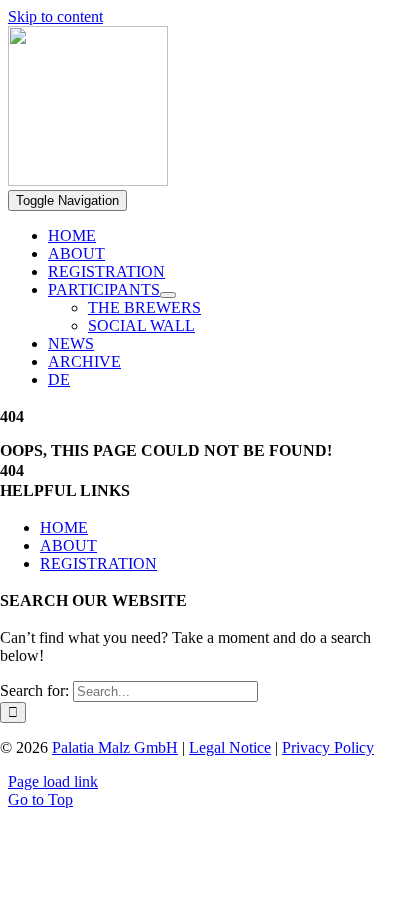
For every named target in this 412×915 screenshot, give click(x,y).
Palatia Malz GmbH (115, 747)
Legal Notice (230, 747)
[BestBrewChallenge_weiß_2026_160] (88, 180)
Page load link (53, 781)
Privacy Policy (328, 747)
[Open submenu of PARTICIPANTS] (168, 295)
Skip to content (55, 16)
